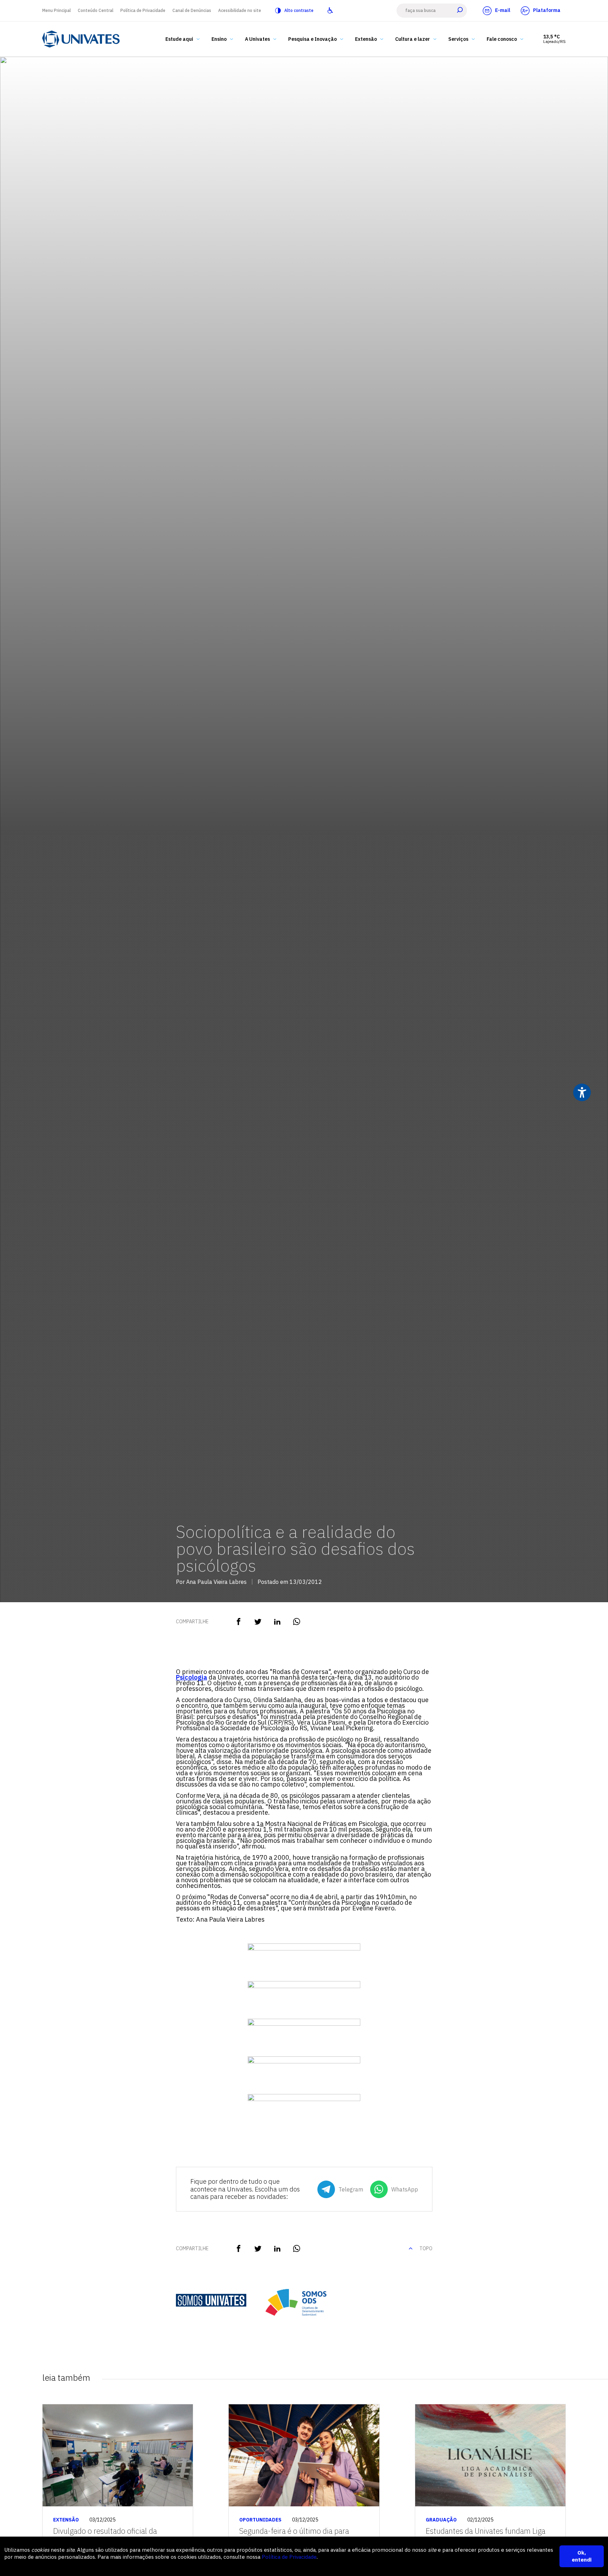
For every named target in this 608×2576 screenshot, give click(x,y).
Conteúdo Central (96, 10)
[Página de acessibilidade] (330, 11)
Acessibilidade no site (240, 10)
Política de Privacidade (143, 10)
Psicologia (192, 1677)
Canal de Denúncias (192, 10)
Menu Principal (56, 10)
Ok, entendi (582, 2556)
